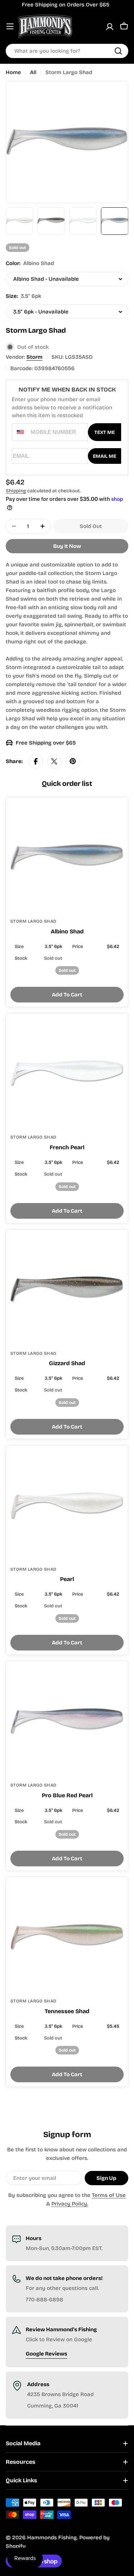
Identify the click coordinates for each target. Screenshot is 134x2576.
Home (13, 72)
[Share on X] (54, 761)
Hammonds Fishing (52, 2538)
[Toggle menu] (10, 26)
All (33, 72)
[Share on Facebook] (36, 761)
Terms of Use (109, 2195)
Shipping (16, 491)
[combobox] (67, 51)
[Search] (118, 51)
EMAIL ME (105, 456)
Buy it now (67, 546)
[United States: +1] (20, 432)
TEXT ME (105, 432)
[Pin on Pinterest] (73, 761)
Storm (34, 357)
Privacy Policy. (70, 2204)
